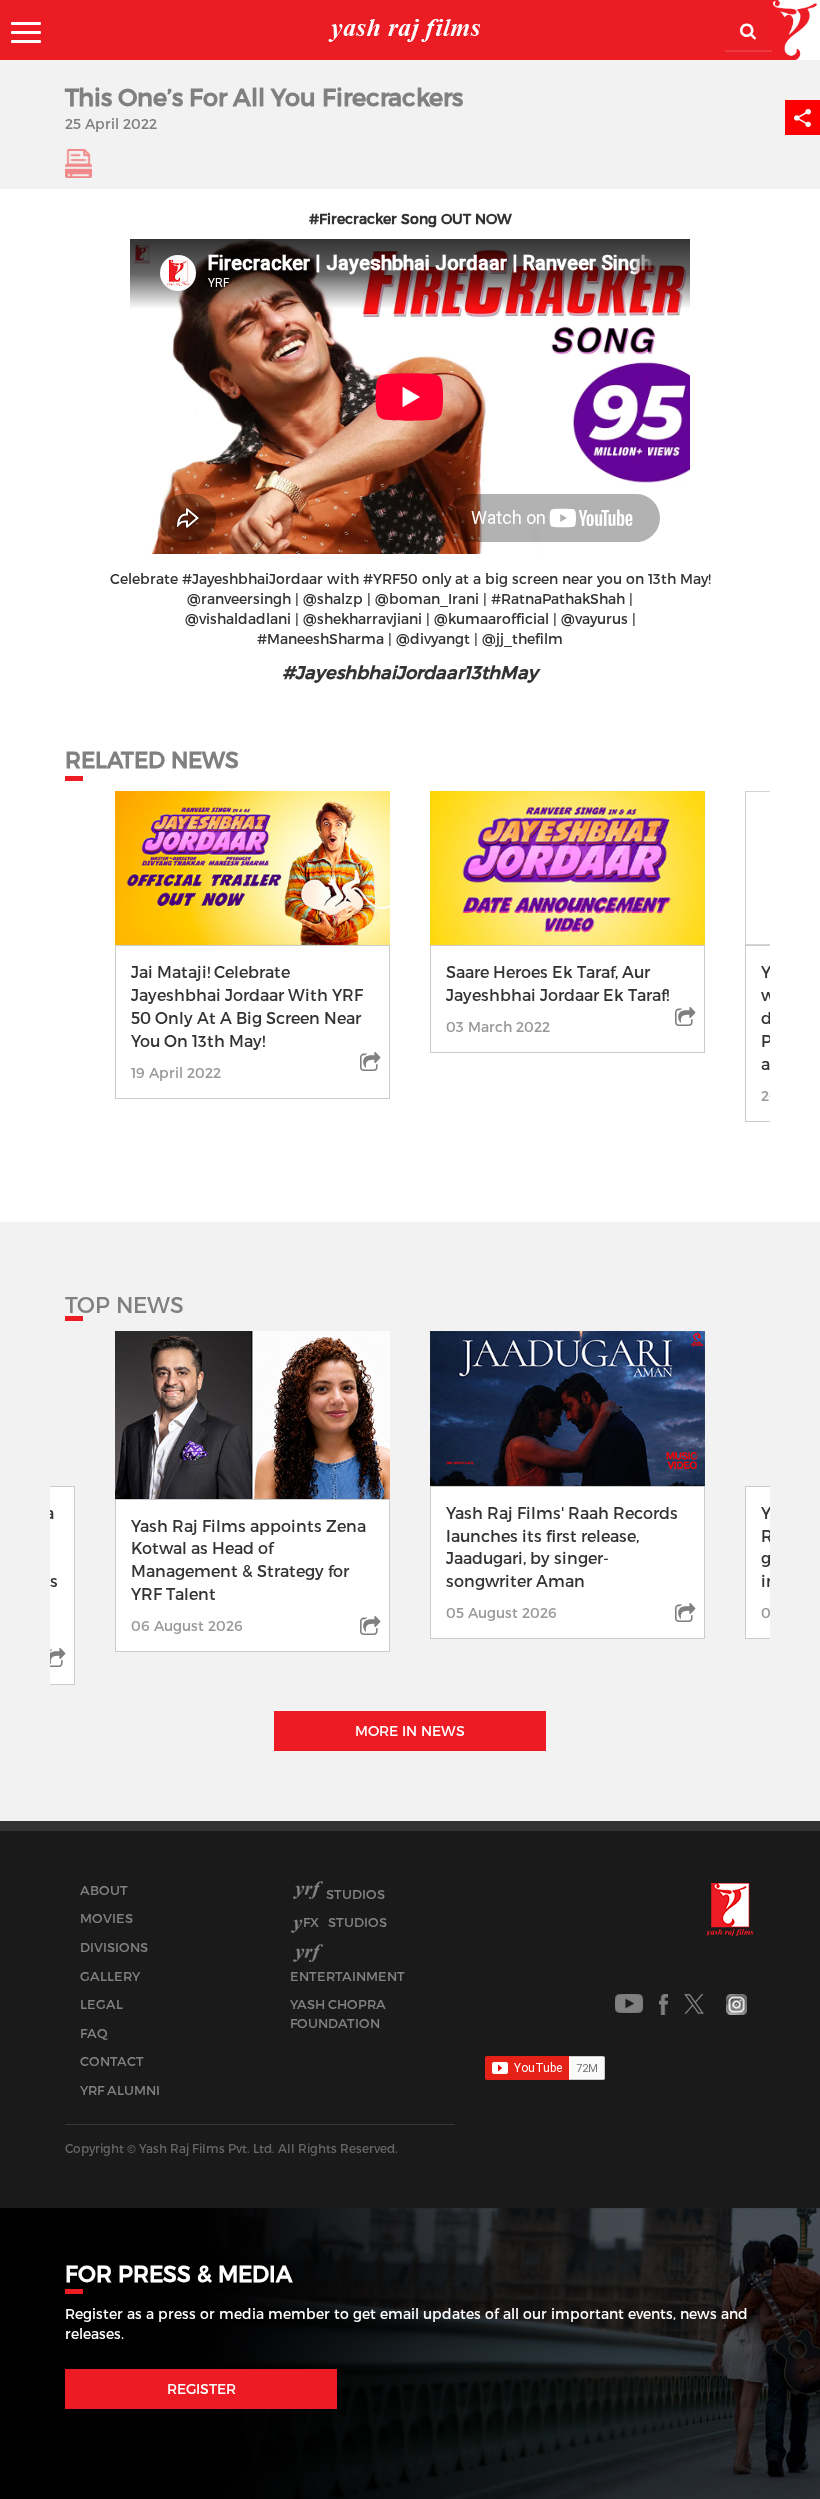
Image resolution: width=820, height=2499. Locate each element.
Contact (112, 2061)
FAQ (94, 2033)
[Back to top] (756, 2438)
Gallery (110, 1976)
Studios (355, 1894)
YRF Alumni (120, 2090)
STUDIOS (345, 1922)
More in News (410, 1730)
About (104, 1890)
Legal (101, 2004)
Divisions (114, 1947)
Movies (106, 1918)
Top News (124, 1304)
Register (201, 2388)
